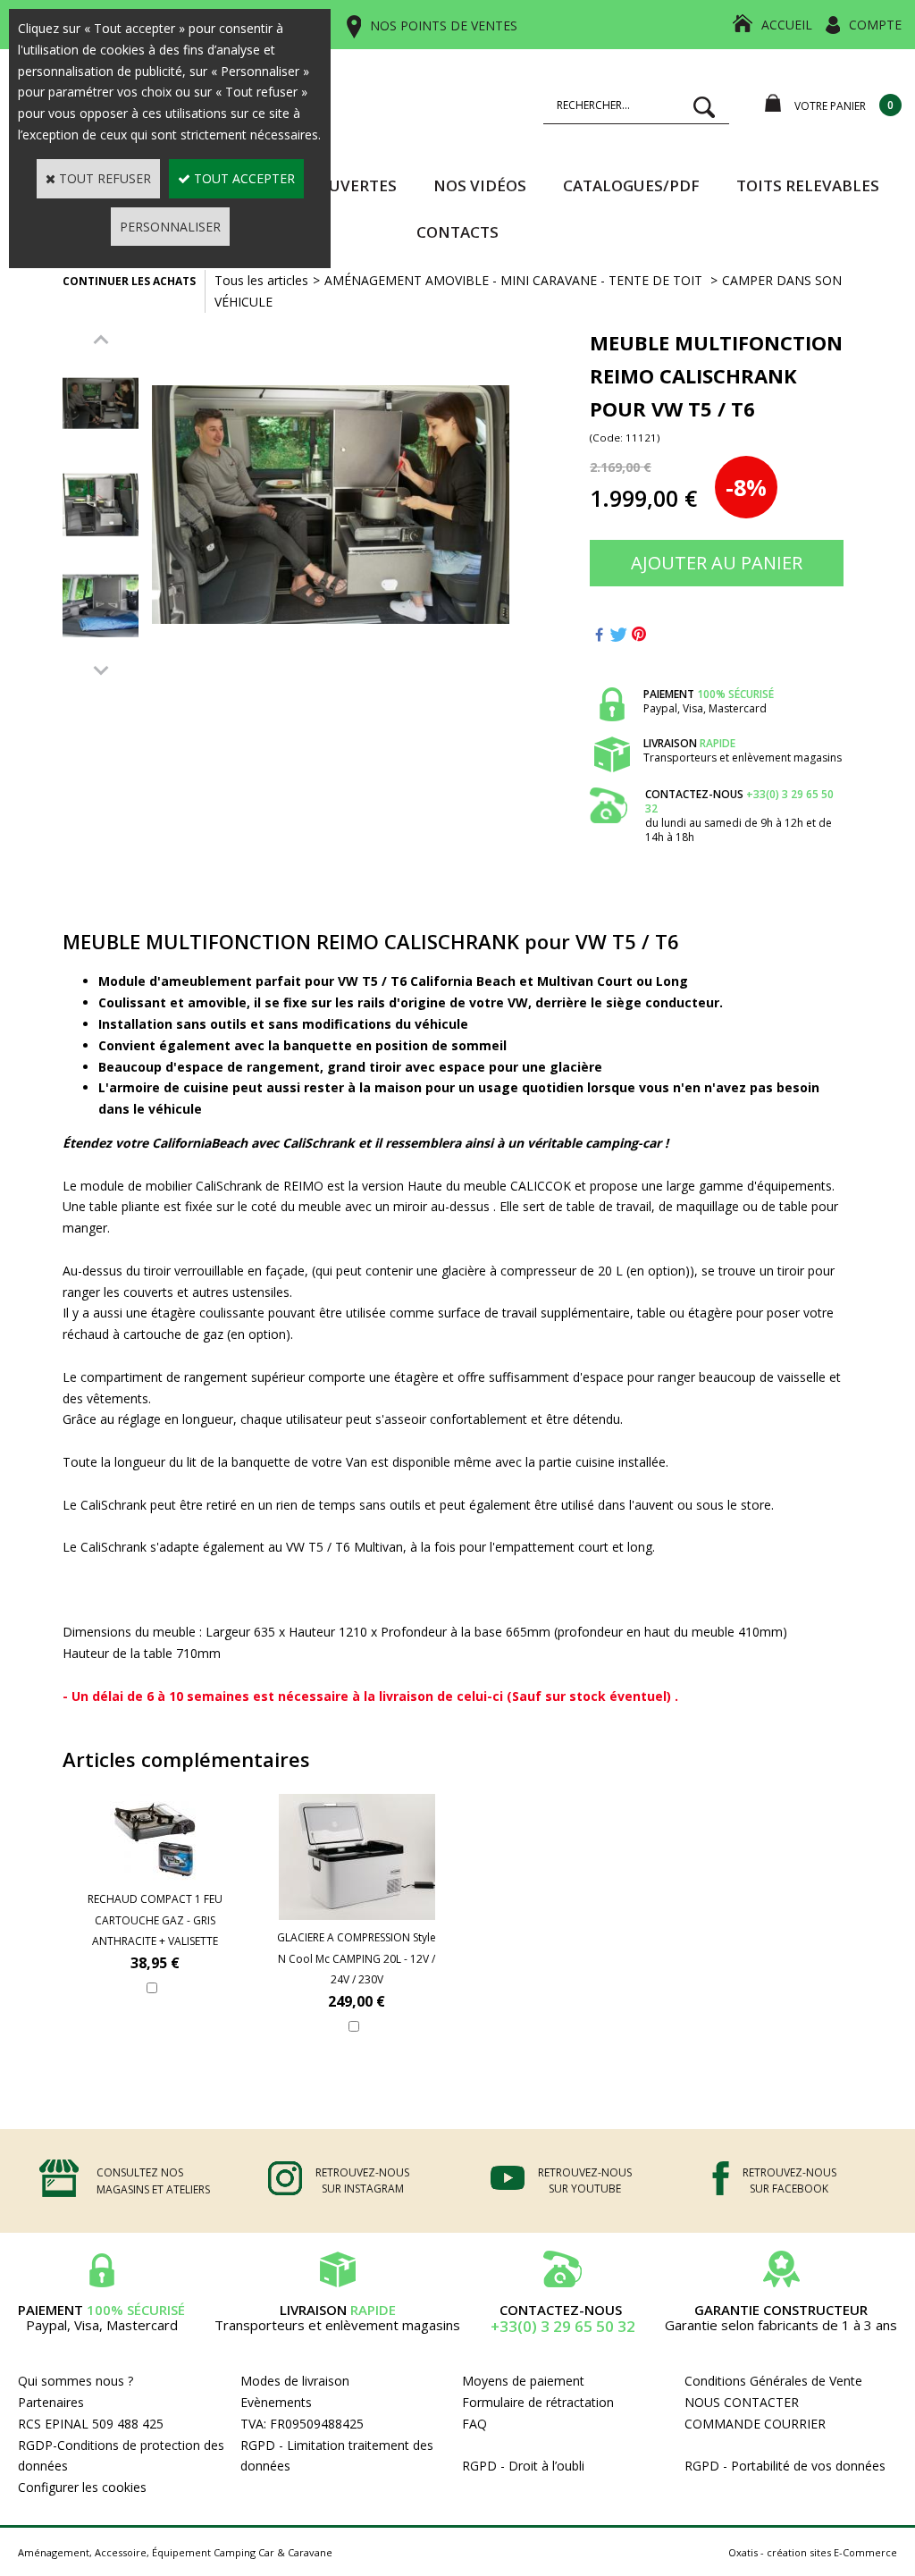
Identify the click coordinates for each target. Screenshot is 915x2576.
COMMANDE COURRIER (755, 2424)
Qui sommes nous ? (76, 2381)
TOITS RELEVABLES (808, 185)
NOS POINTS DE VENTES (444, 25)
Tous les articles (261, 280)
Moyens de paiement (523, 2381)
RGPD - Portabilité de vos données (785, 2466)
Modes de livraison (295, 2381)
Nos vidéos (480, 185)
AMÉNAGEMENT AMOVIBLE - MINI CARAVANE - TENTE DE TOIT (515, 280)
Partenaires (51, 2402)
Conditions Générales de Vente (773, 2381)
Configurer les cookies (82, 2487)
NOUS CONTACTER (742, 2402)
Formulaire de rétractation (538, 2402)
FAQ (474, 2424)
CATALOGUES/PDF (631, 185)
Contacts (457, 232)
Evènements (276, 2402)
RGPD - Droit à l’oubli (523, 2466)
